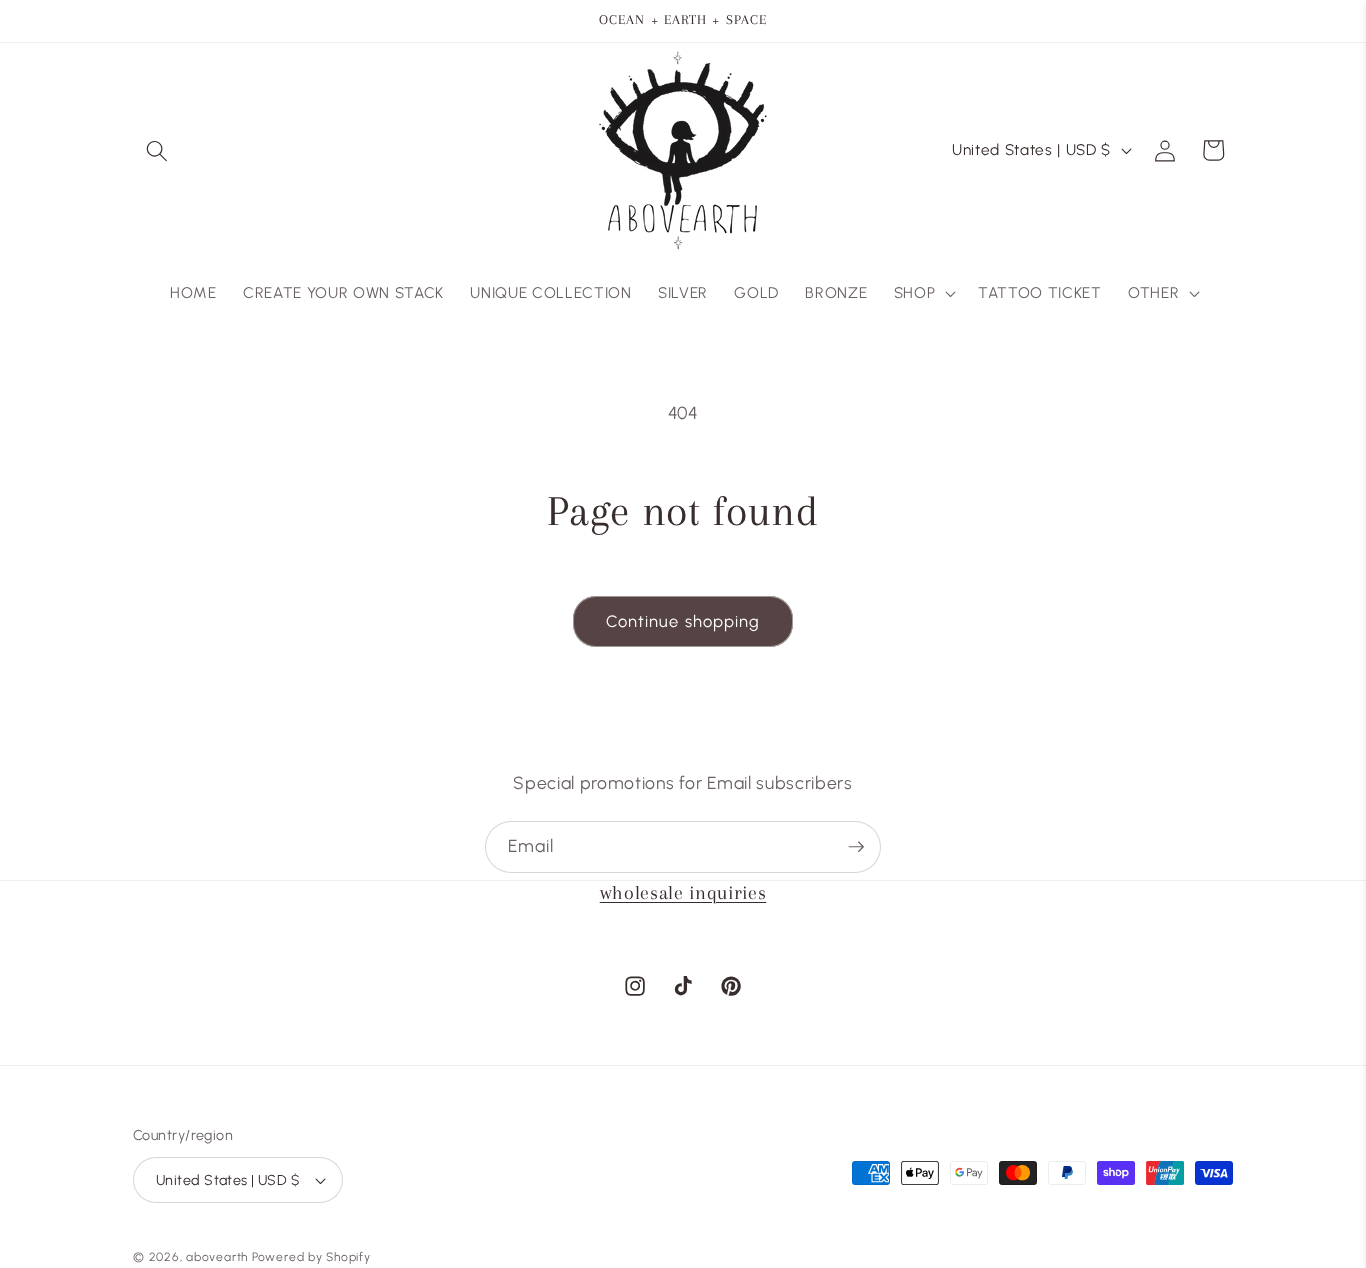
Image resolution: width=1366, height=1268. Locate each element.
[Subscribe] (856, 847)
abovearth (217, 1257)
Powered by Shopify (311, 1257)
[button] (157, 150)
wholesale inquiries (683, 893)
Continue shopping (683, 621)
